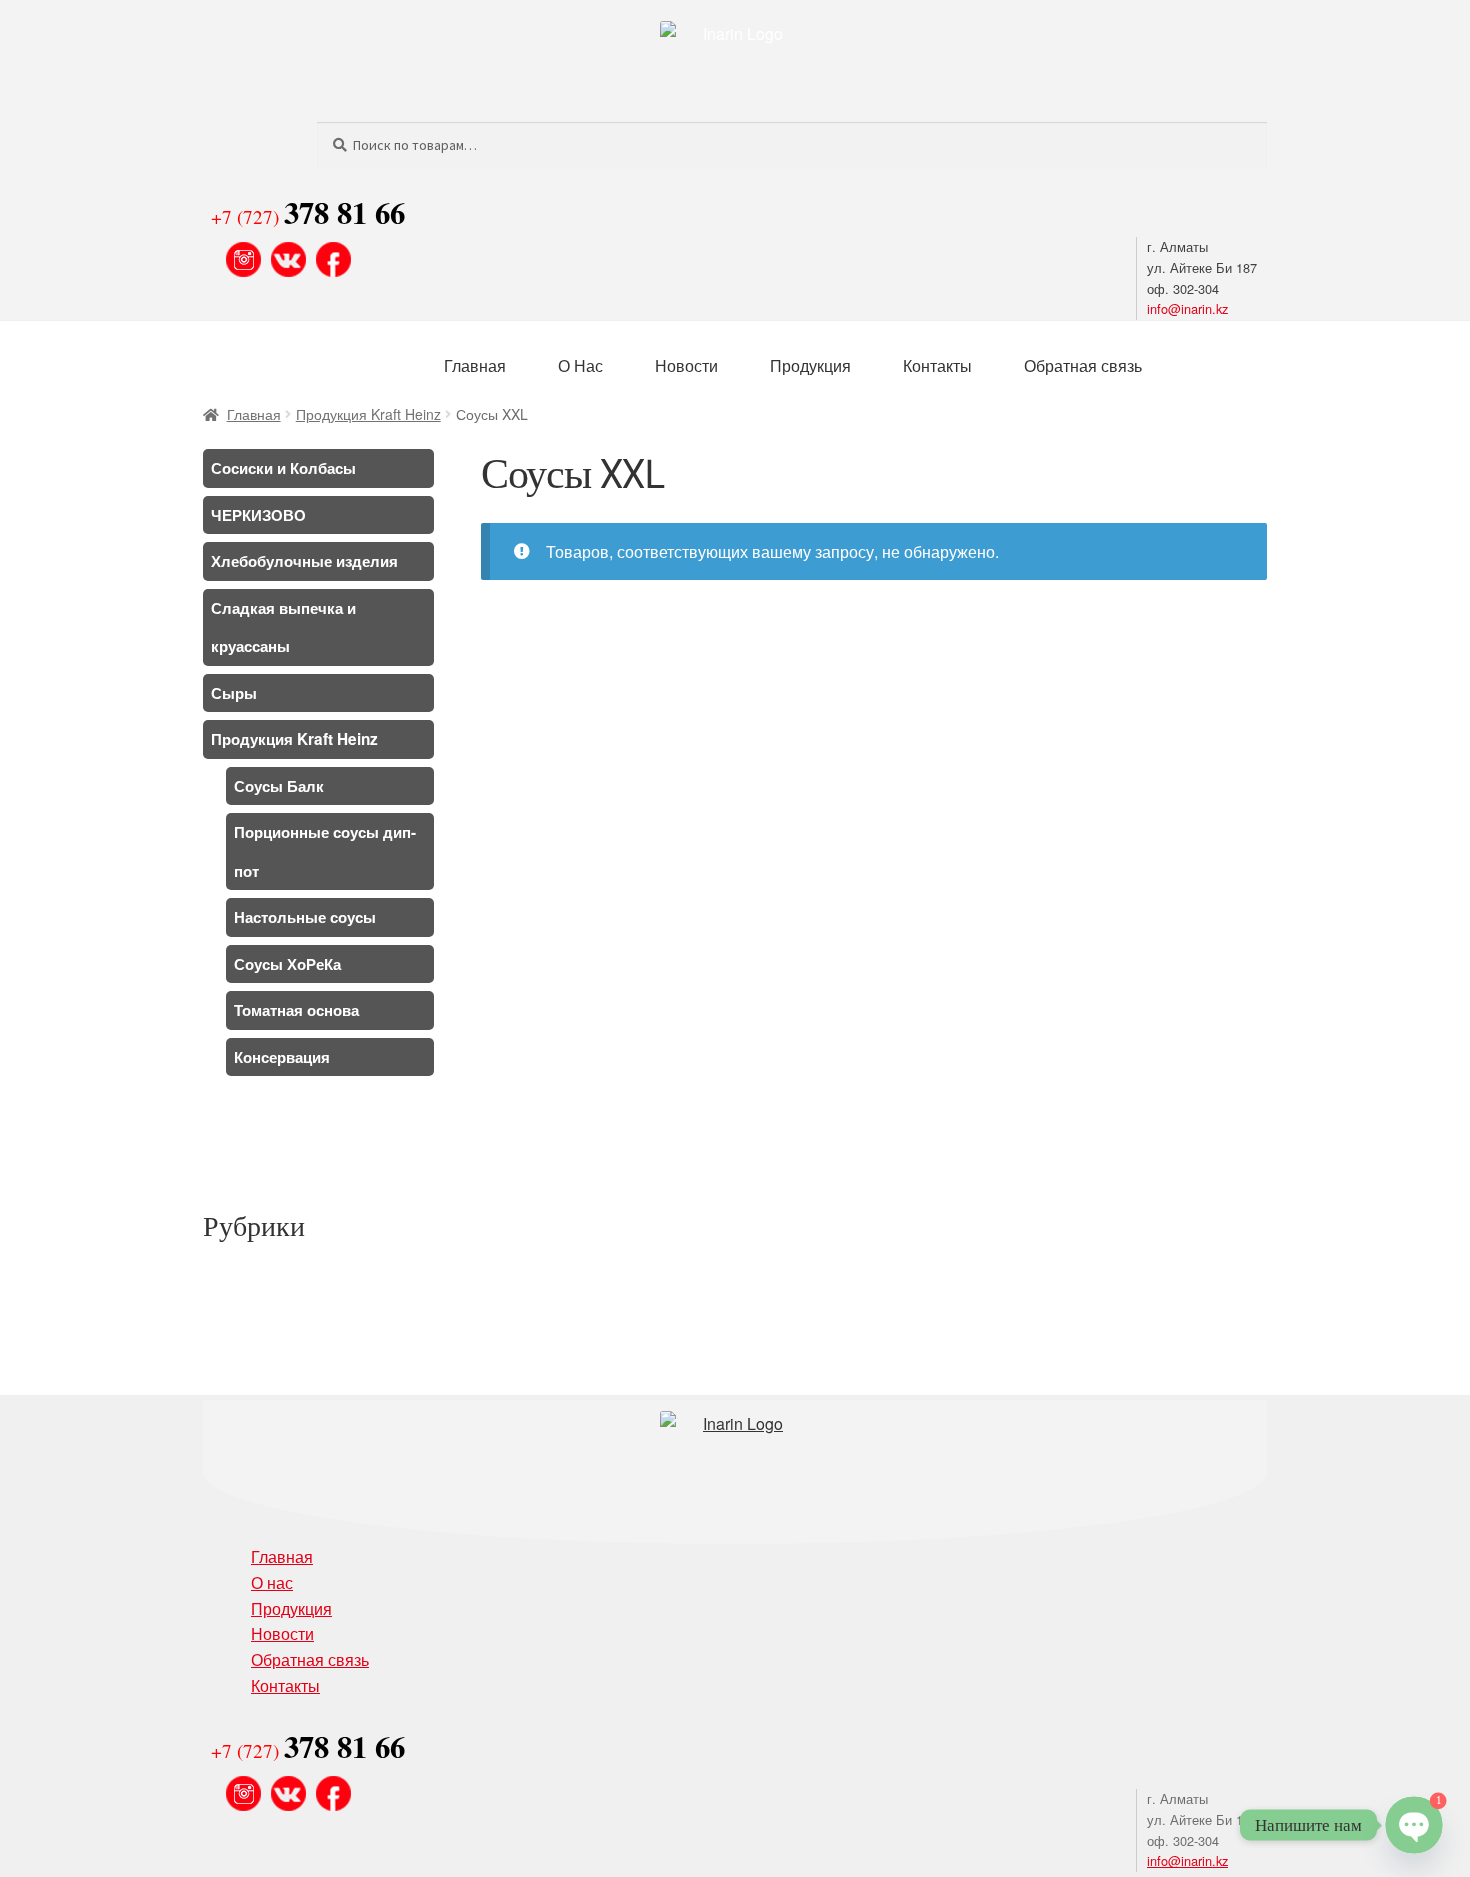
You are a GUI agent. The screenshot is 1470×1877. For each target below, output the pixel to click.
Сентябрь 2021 (255, 1147)
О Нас (580, 365)
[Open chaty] (1413, 1824)
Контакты (937, 365)
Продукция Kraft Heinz (368, 414)
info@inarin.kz (1187, 308)
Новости (686, 365)
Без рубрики (247, 1279)
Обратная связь (1083, 365)
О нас (272, 1582)
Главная (475, 365)
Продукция (810, 365)
